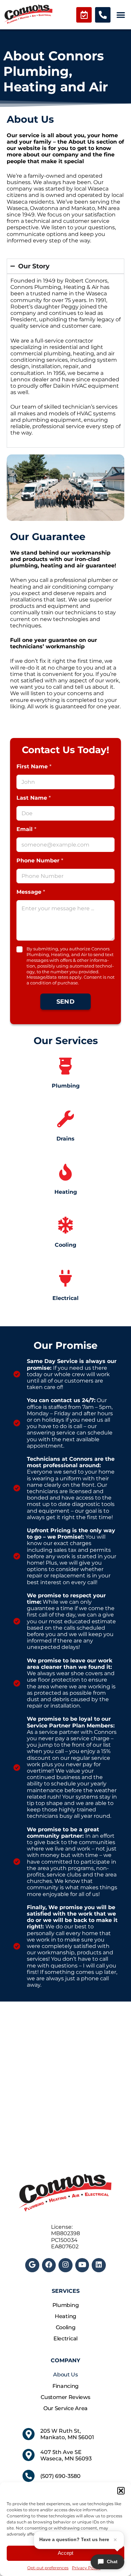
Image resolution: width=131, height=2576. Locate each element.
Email (26, 829)
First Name (34, 766)
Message (31, 892)
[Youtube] (82, 2265)
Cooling (66, 2327)
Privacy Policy (86, 2568)
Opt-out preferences (48, 2568)
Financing (65, 2386)
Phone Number (40, 861)
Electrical (65, 2338)
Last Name (34, 798)
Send (65, 1002)
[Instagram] (65, 2265)
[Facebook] (49, 2265)
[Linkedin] (99, 2265)
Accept (65, 2553)
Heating (65, 2316)
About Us (65, 2375)
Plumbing (66, 2305)
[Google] (32, 2265)
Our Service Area (65, 2408)
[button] (121, 2491)
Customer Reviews (65, 2397)
